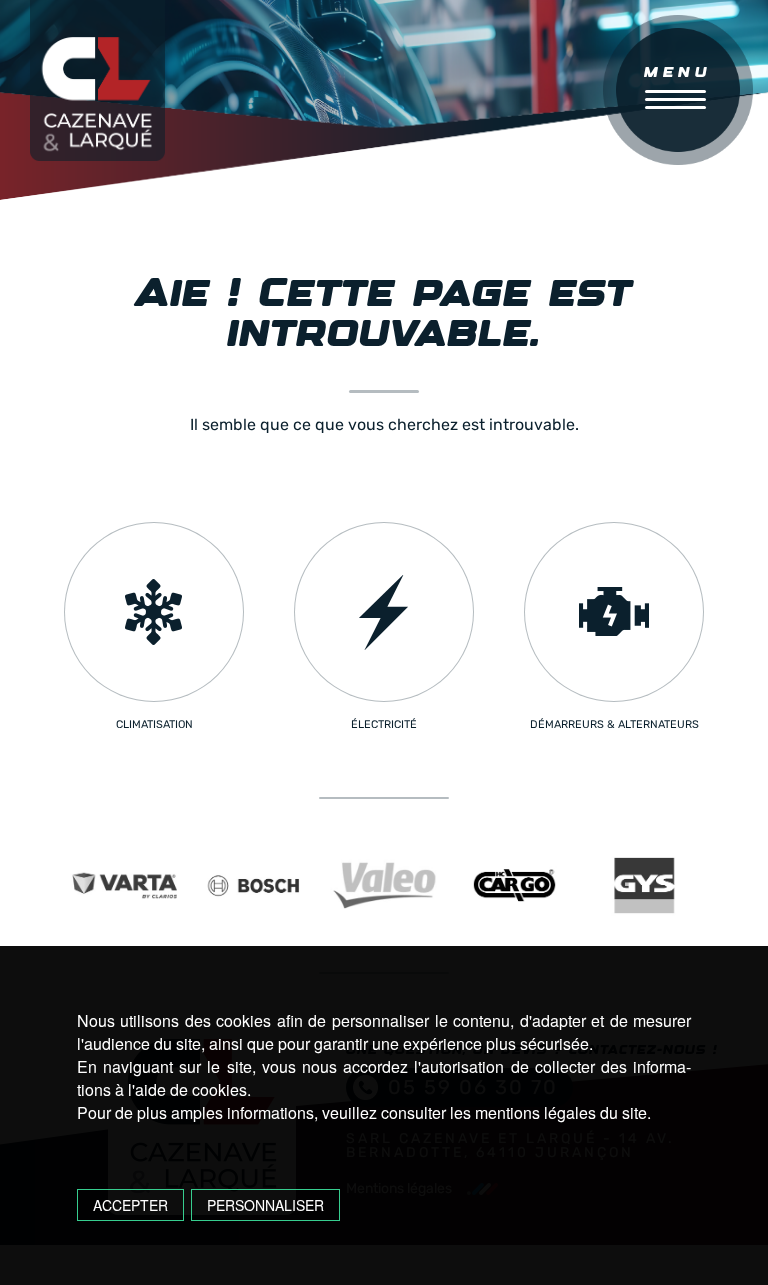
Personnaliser (265, 1205)
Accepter (130, 1205)
